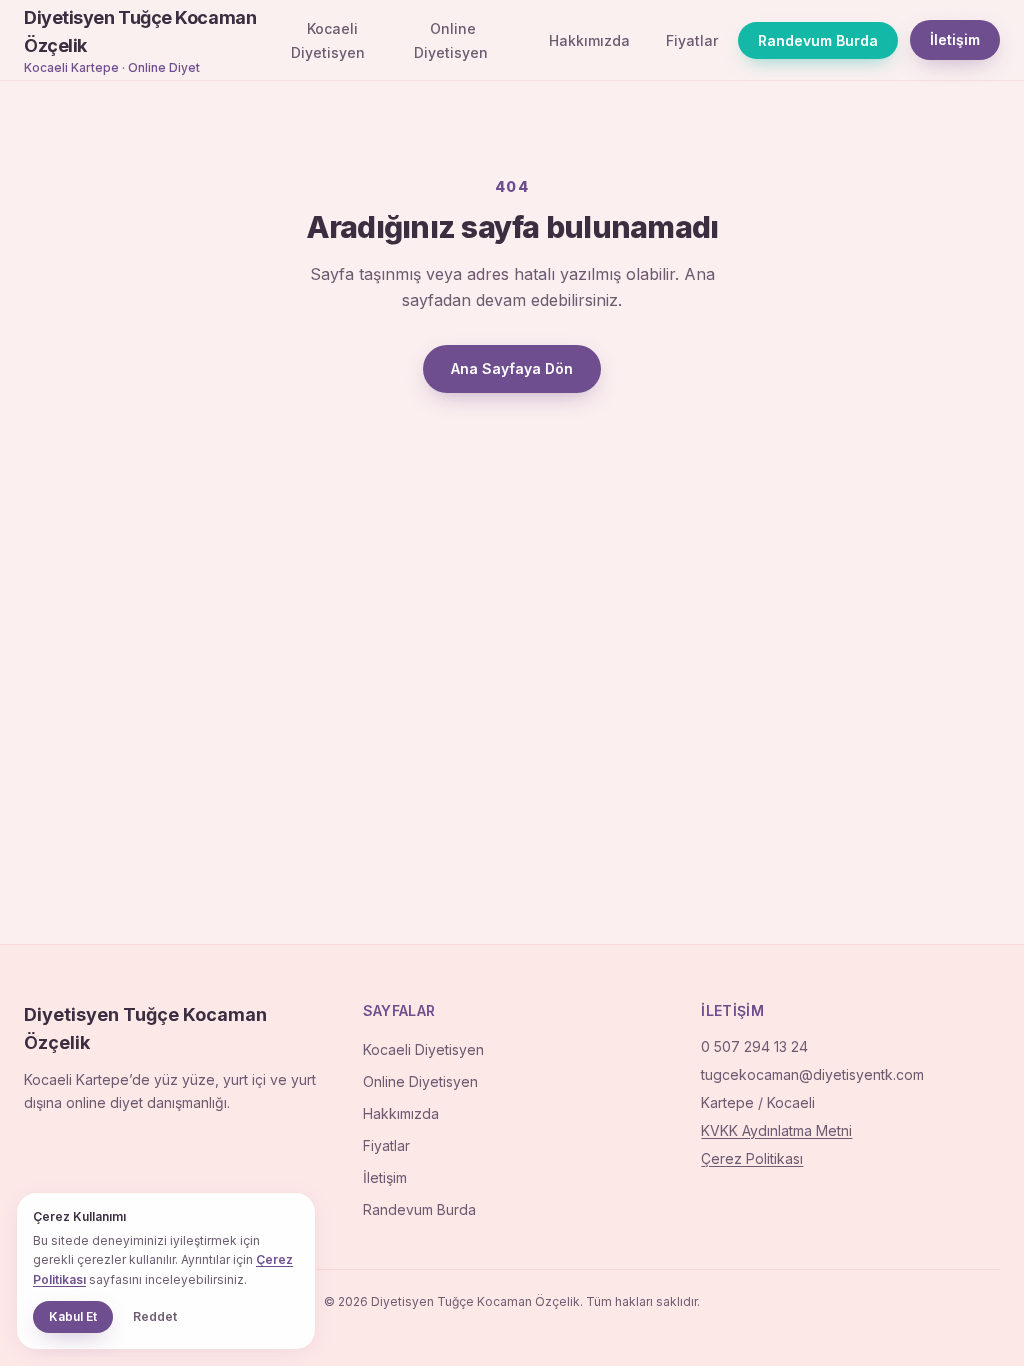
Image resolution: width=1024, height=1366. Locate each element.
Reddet (155, 1316)
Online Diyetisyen (451, 40)
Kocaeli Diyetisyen (328, 40)
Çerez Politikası (752, 1158)
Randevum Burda (818, 40)
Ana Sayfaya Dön (512, 368)
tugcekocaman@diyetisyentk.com (812, 1074)
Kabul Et (73, 1316)
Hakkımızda (589, 40)
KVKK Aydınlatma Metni (776, 1130)
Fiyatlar (692, 40)
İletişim (955, 39)
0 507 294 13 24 (754, 1046)
